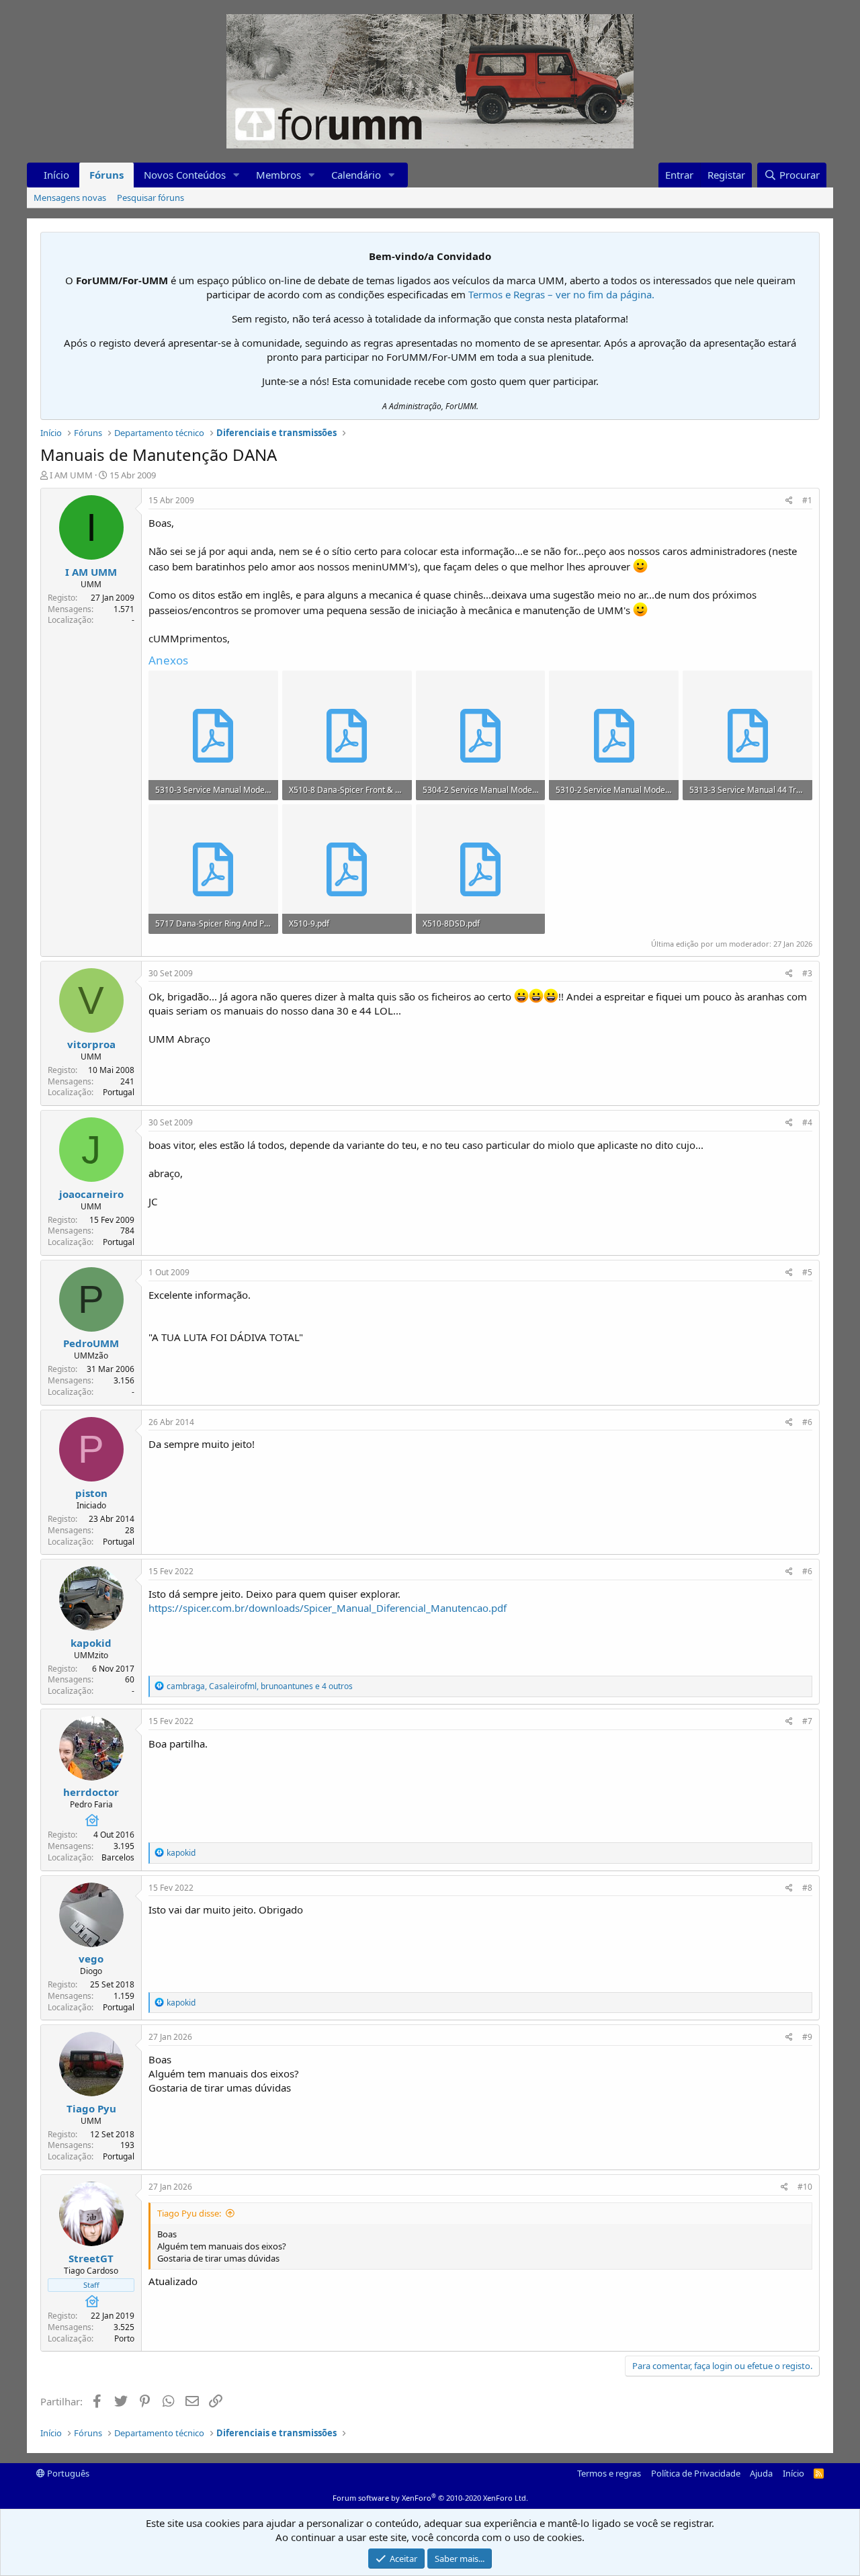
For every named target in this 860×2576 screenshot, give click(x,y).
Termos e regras (609, 2473)
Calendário (356, 175)
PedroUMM (91, 1343)
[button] (236, 175)
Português (67, 2473)
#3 (807, 973)
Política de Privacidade (696, 2473)
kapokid (91, 1643)
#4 (807, 1122)
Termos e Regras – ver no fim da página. (561, 294)
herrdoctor (91, 1792)
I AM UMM (71, 475)
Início (56, 175)
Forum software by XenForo (430, 2498)
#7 (807, 1721)
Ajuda (761, 2473)
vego (91, 1959)
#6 (807, 1422)
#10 (805, 2187)
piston (91, 1493)
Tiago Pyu (91, 2108)
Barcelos (118, 1857)
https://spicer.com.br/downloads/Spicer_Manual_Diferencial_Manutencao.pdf (328, 1608)
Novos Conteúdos (185, 175)
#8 (807, 1888)
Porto (124, 2338)
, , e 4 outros (260, 1686)
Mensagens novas (70, 198)
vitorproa (91, 1044)
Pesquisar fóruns (150, 198)
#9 (807, 2037)
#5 (807, 1272)
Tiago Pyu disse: (189, 2213)
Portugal (119, 1092)
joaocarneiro (91, 1194)
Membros (278, 175)
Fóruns (106, 175)
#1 (807, 500)
